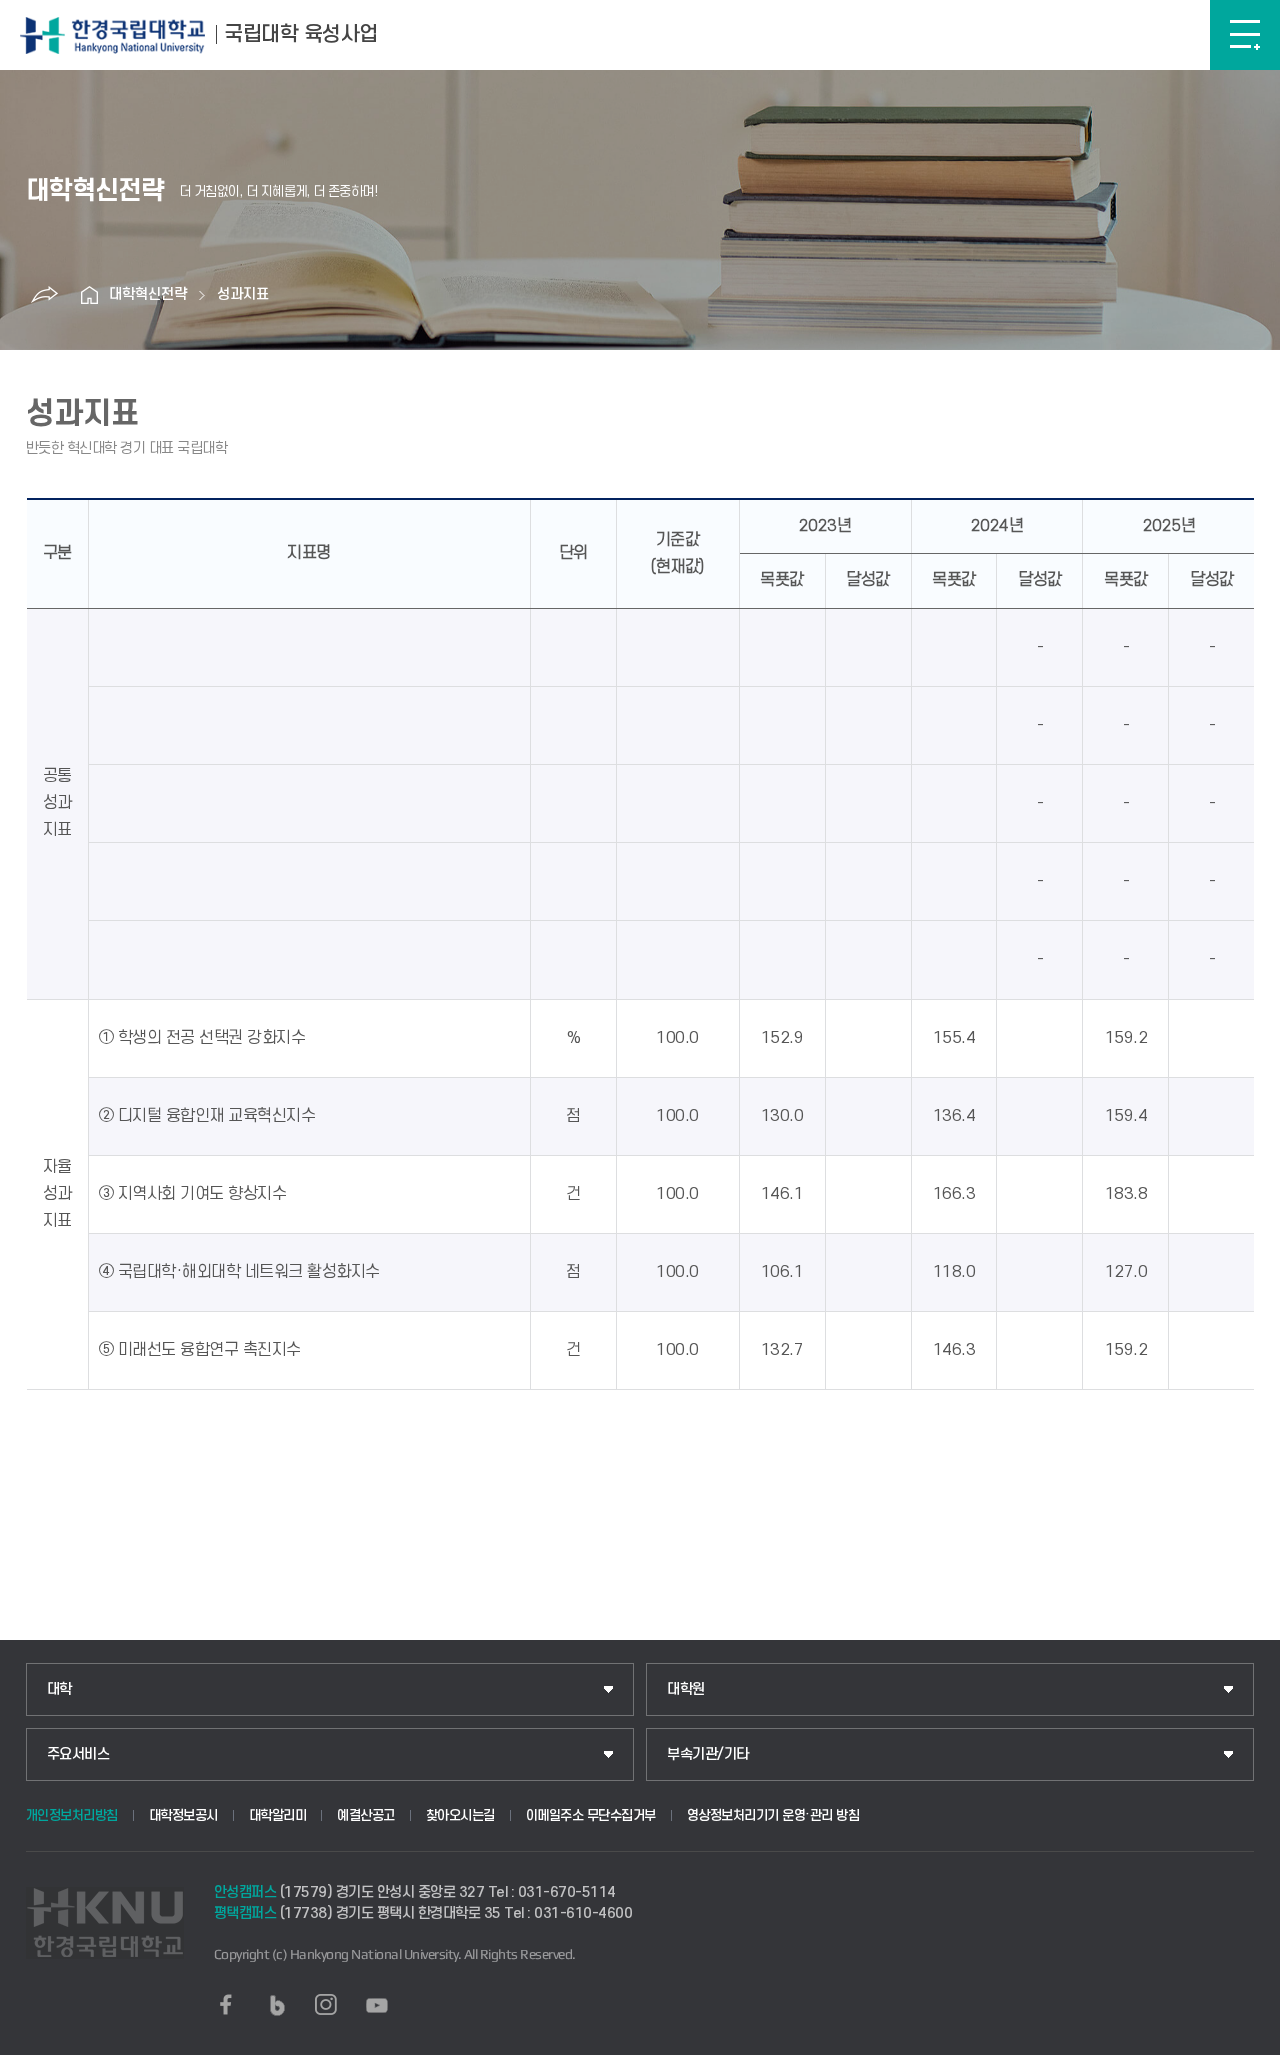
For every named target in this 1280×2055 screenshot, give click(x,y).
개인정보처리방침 (72, 1815)
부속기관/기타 (708, 1754)
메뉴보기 (1245, 35)
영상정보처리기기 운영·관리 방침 (773, 1815)
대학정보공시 (183, 1815)
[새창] (226, 2005)
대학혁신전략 (148, 294)
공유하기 (44, 295)
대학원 (686, 1689)
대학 (59, 1689)
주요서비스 (78, 1754)
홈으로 (89, 295)
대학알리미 (278, 1815)
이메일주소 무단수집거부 (591, 1815)
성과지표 (243, 294)
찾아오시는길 (460, 1815)
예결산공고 (366, 1815)
